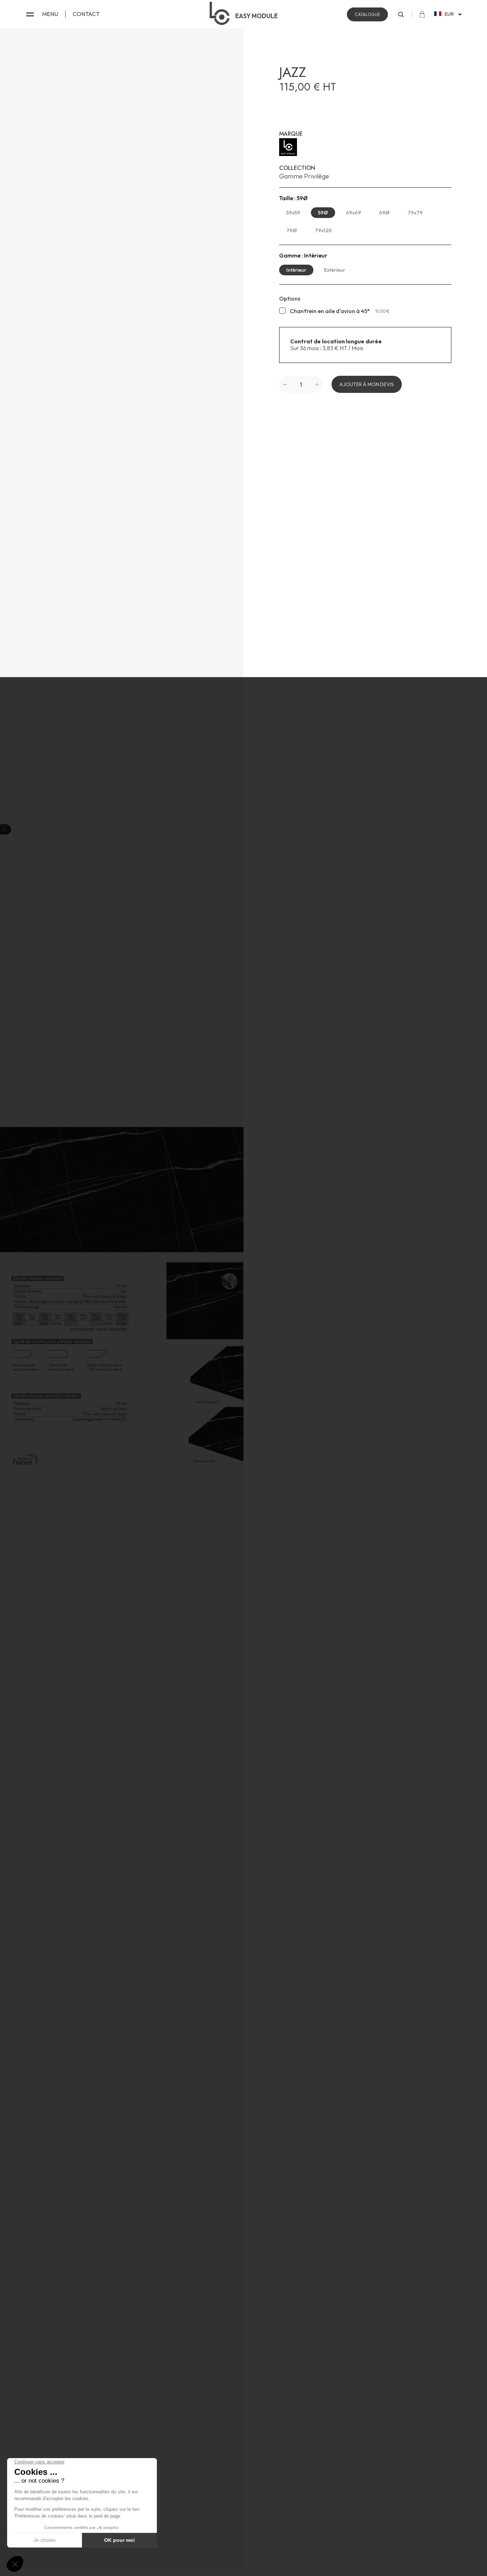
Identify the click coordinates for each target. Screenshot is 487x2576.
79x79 (415, 213)
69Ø (384, 213)
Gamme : (303, 256)
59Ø (323, 213)
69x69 (353, 213)
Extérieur (335, 270)
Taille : (293, 198)
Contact (86, 14)
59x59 (293, 213)
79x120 (323, 230)
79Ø (292, 230)
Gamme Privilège (304, 176)
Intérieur (296, 270)
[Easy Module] (365, 147)
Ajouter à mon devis (367, 384)
